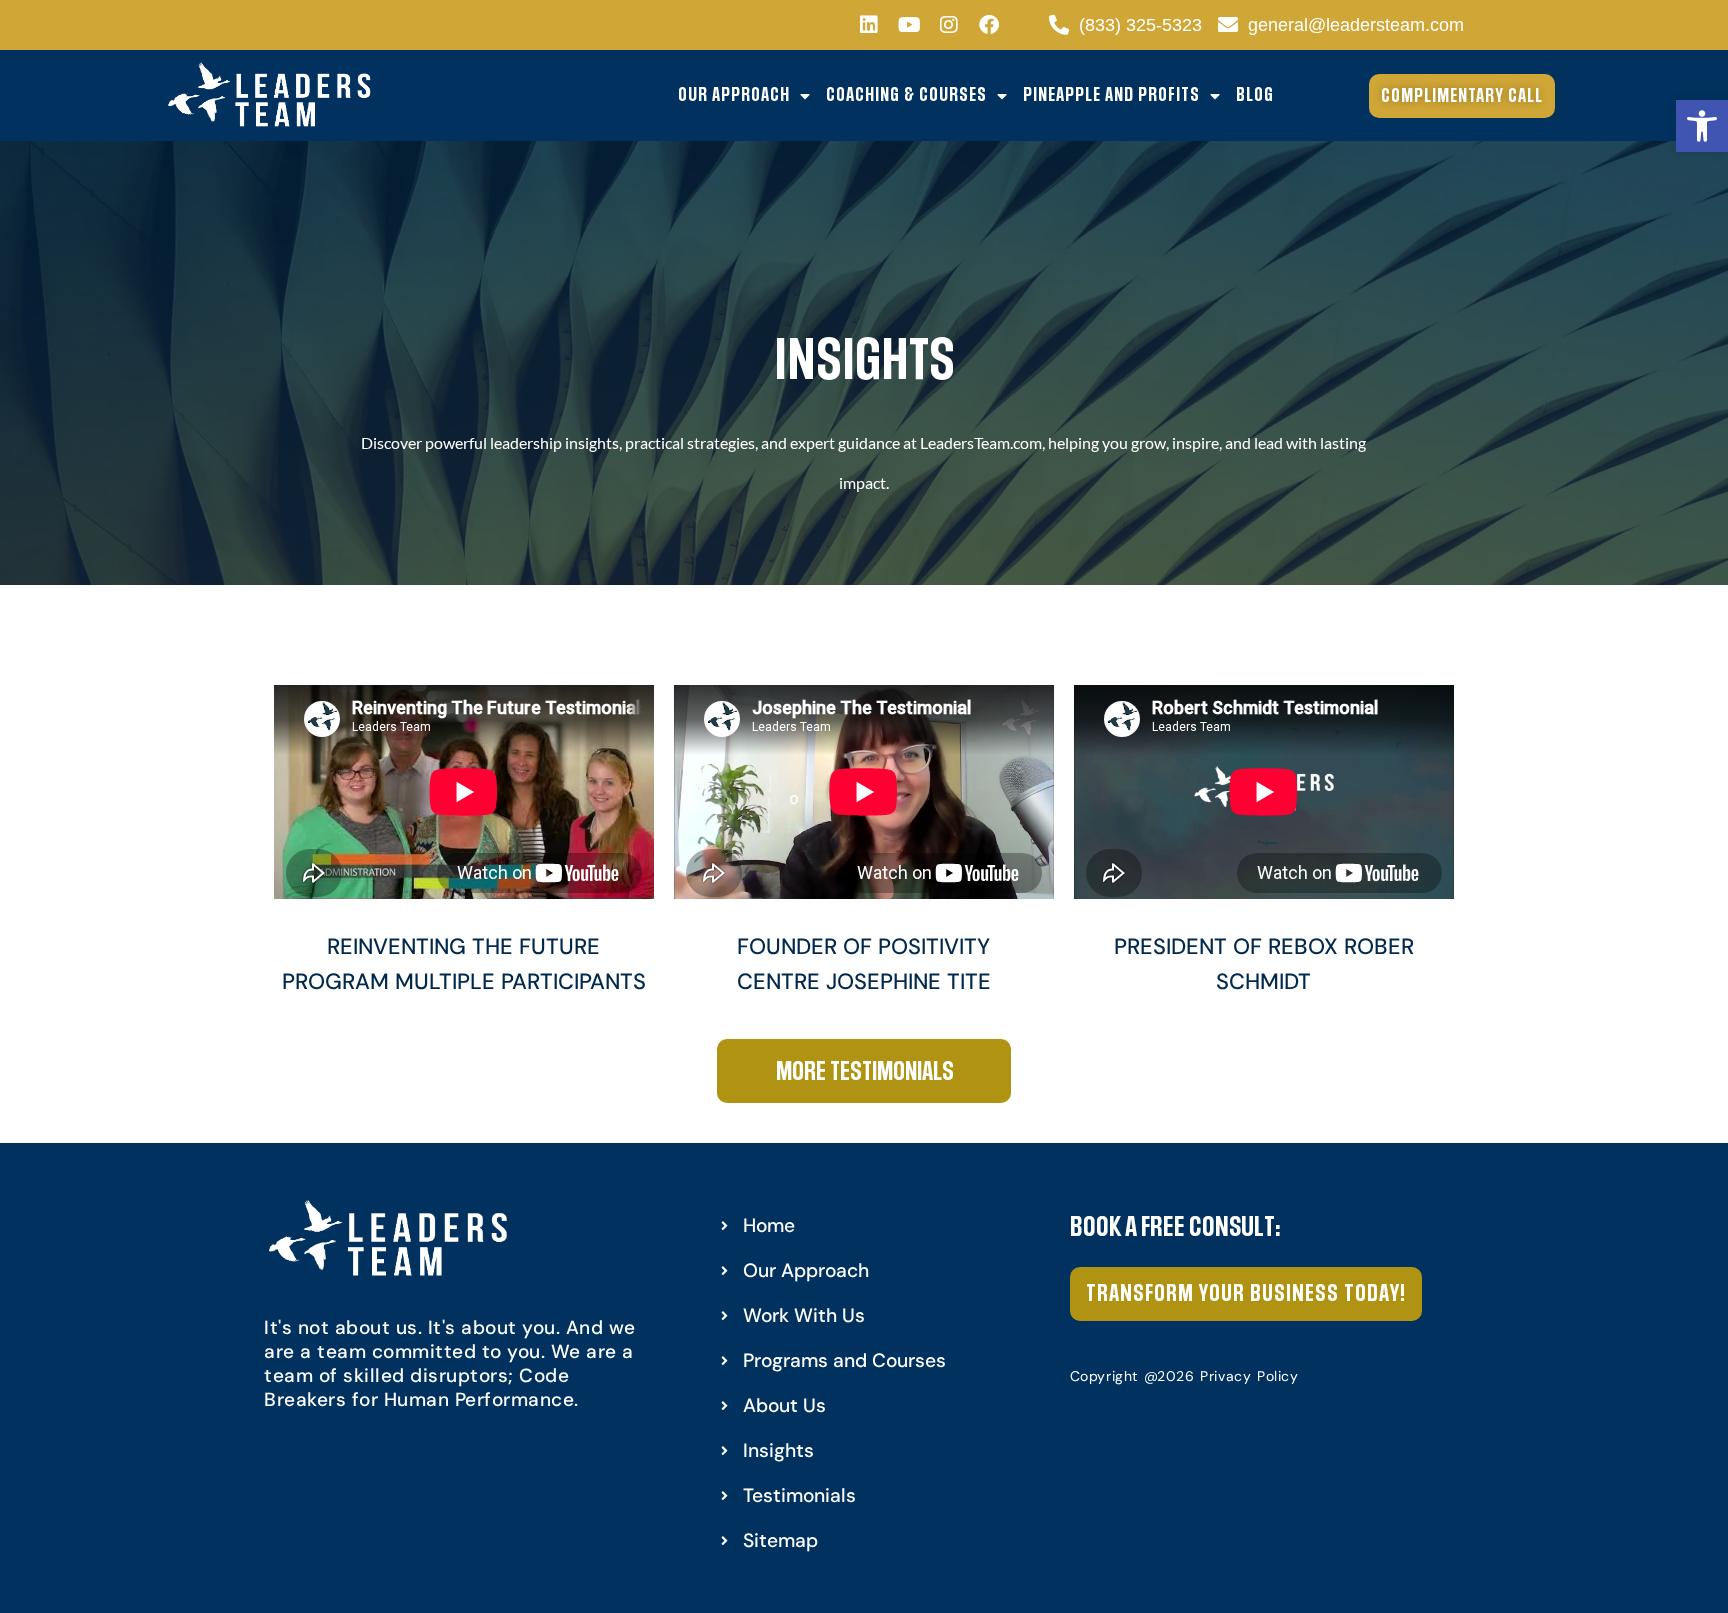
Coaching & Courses (906, 95)
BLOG (1255, 95)
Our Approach (734, 95)
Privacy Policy (1249, 1376)
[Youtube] (909, 25)
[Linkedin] (869, 25)
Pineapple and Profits (1111, 95)
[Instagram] (949, 25)
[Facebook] (989, 25)
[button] (1702, 126)
